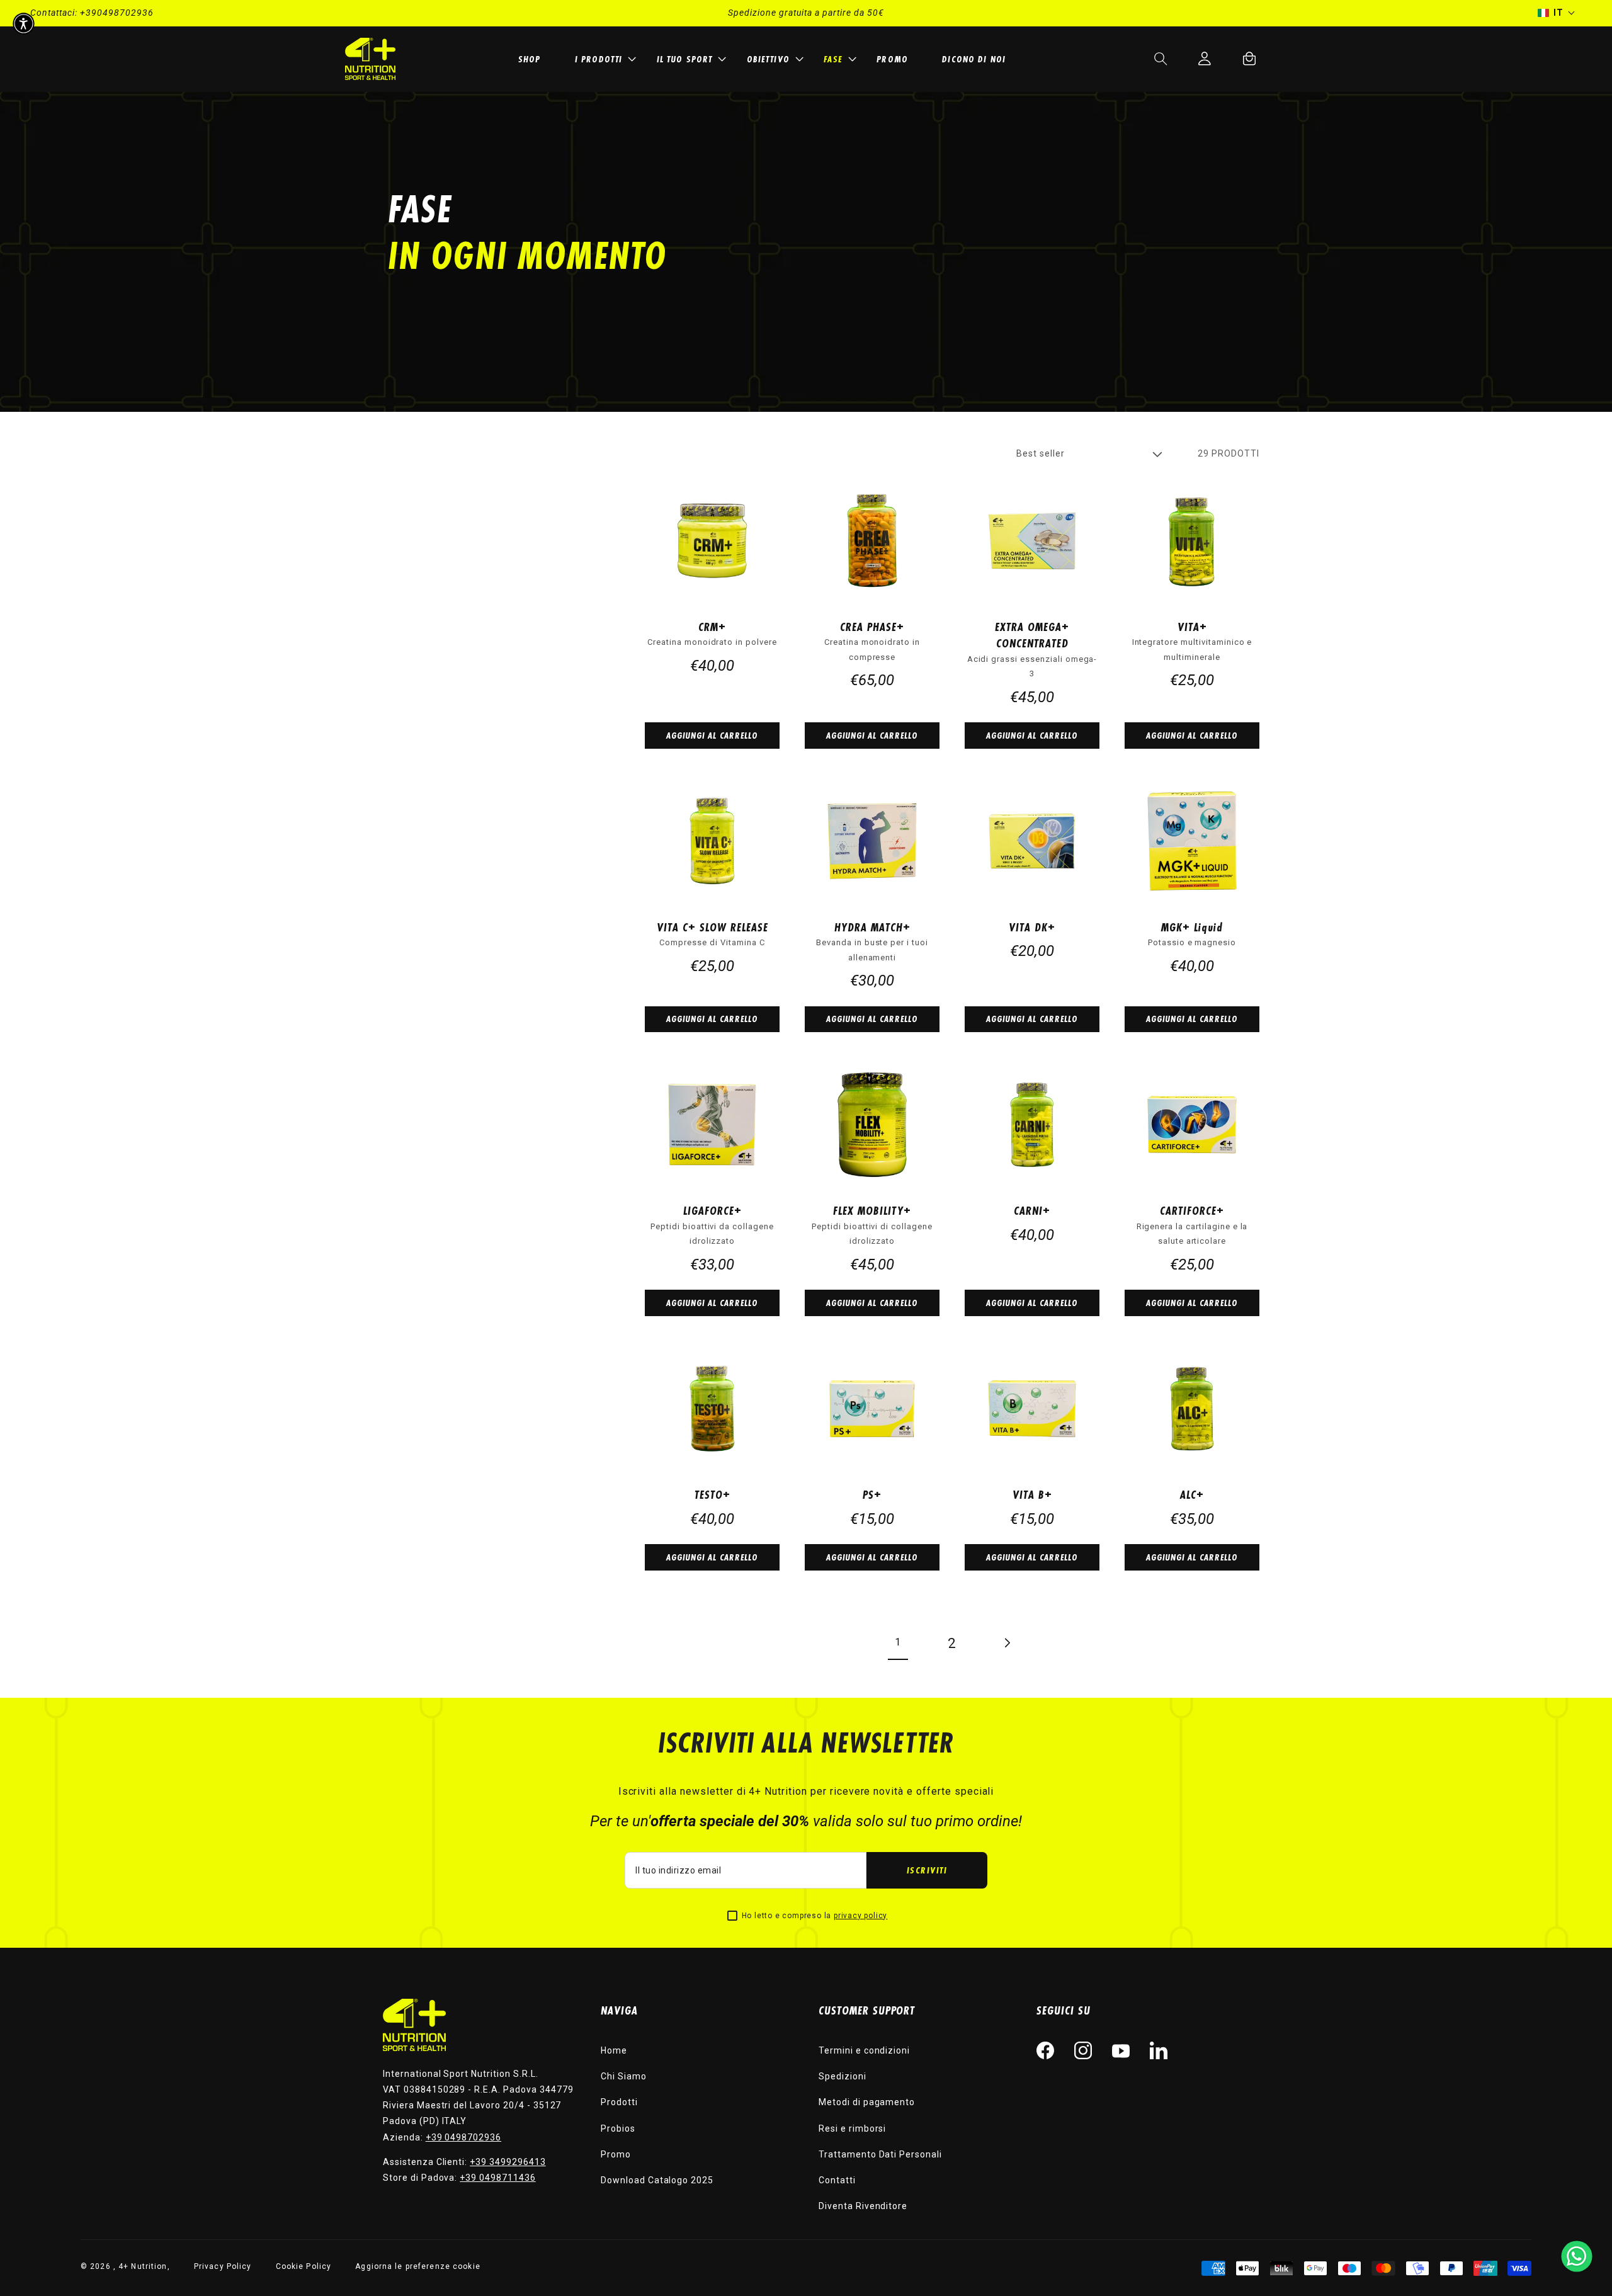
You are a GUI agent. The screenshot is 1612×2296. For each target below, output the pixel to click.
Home (614, 2050)
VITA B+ (1032, 1494)
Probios (618, 2128)
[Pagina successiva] (1006, 1643)
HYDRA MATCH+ (872, 927)
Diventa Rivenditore (863, 2206)
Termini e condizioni (864, 2050)
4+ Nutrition (143, 2266)
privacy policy (860, 1916)
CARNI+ (1032, 1210)
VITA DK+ (1032, 927)
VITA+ (1192, 627)
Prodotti (619, 2102)
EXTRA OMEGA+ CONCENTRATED (1032, 635)
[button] (604, 59)
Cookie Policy (304, 2266)
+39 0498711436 (497, 2178)
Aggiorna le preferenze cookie (417, 2266)
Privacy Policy (223, 2266)
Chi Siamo (624, 2076)
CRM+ (712, 627)
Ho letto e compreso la (815, 1916)
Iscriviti (927, 1870)
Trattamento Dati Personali (880, 2154)
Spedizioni (843, 2076)
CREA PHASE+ (872, 627)
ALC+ (1192, 1494)
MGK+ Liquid (1192, 927)
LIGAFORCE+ (712, 1210)
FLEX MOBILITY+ (872, 1210)
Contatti (837, 2180)
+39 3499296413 (508, 2162)
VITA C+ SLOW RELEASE (712, 927)
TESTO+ (712, 1494)
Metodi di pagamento (867, 2102)
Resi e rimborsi (852, 2128)
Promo (616, 2154)
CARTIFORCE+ (1192, 1210)
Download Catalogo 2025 (657, 2180)
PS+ (872, 1494)
